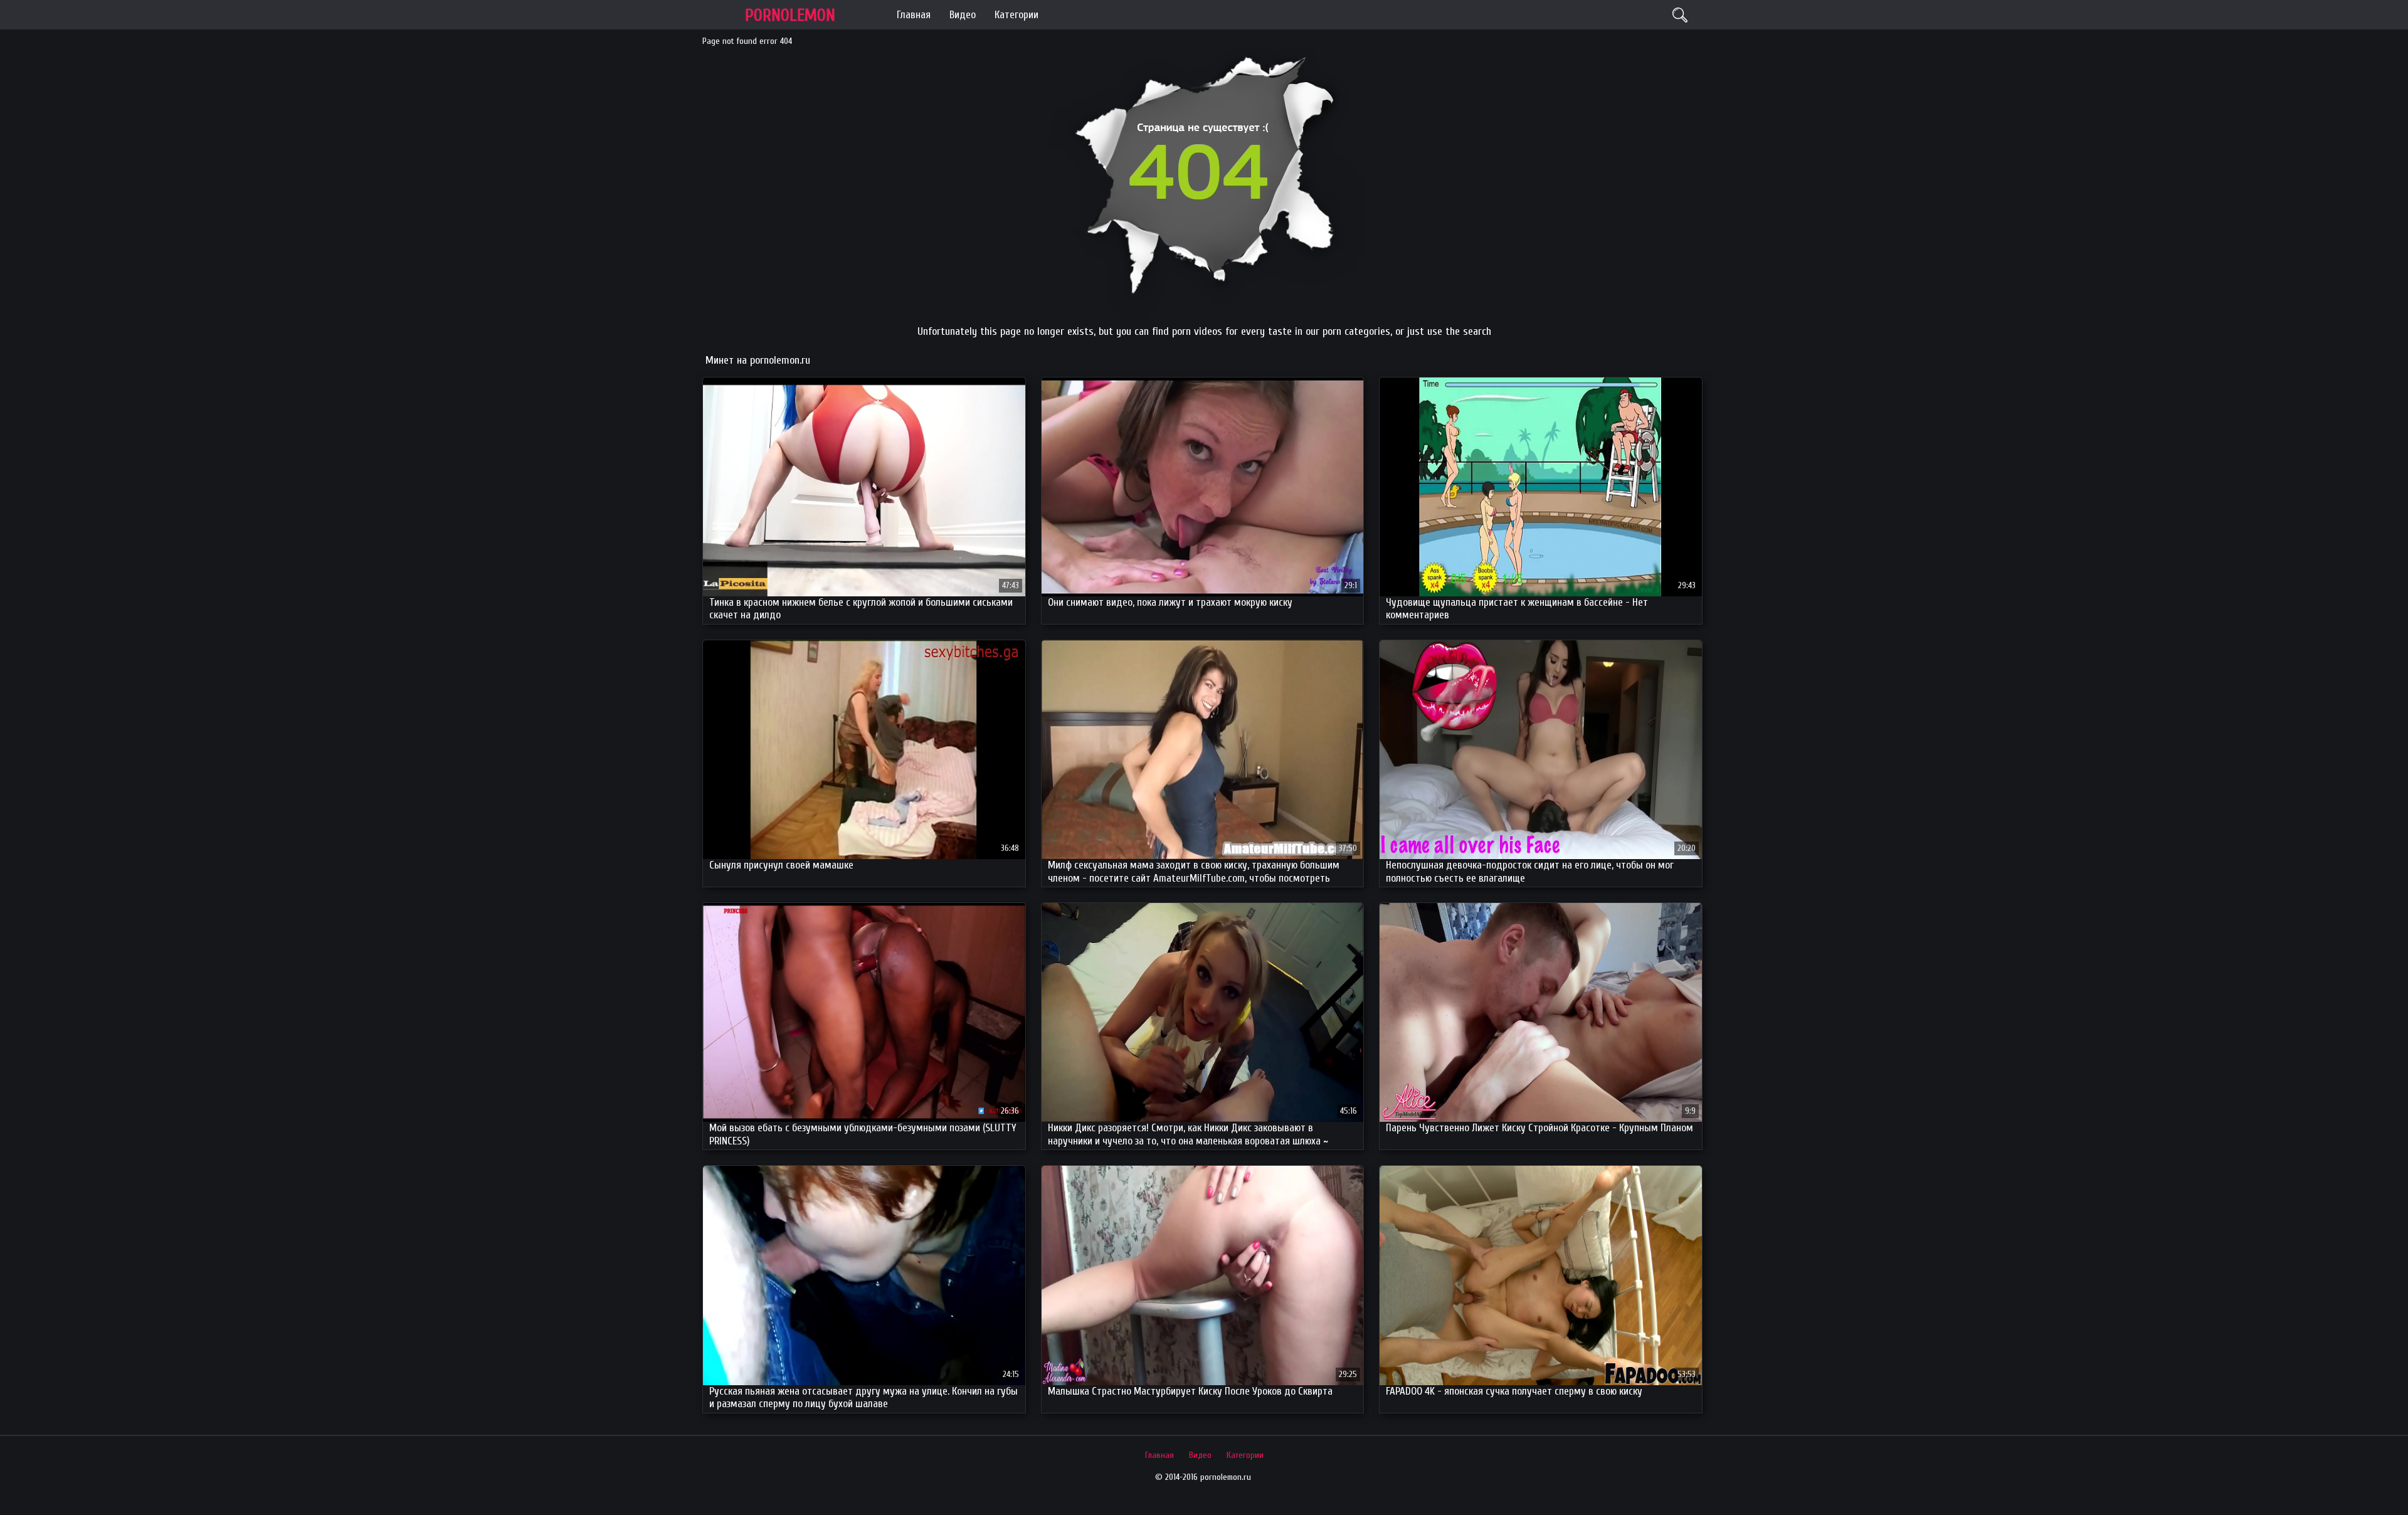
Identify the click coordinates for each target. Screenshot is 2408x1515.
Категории (1017, 15)
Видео (963, 15)
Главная (914, 15)
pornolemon (790, 15)
